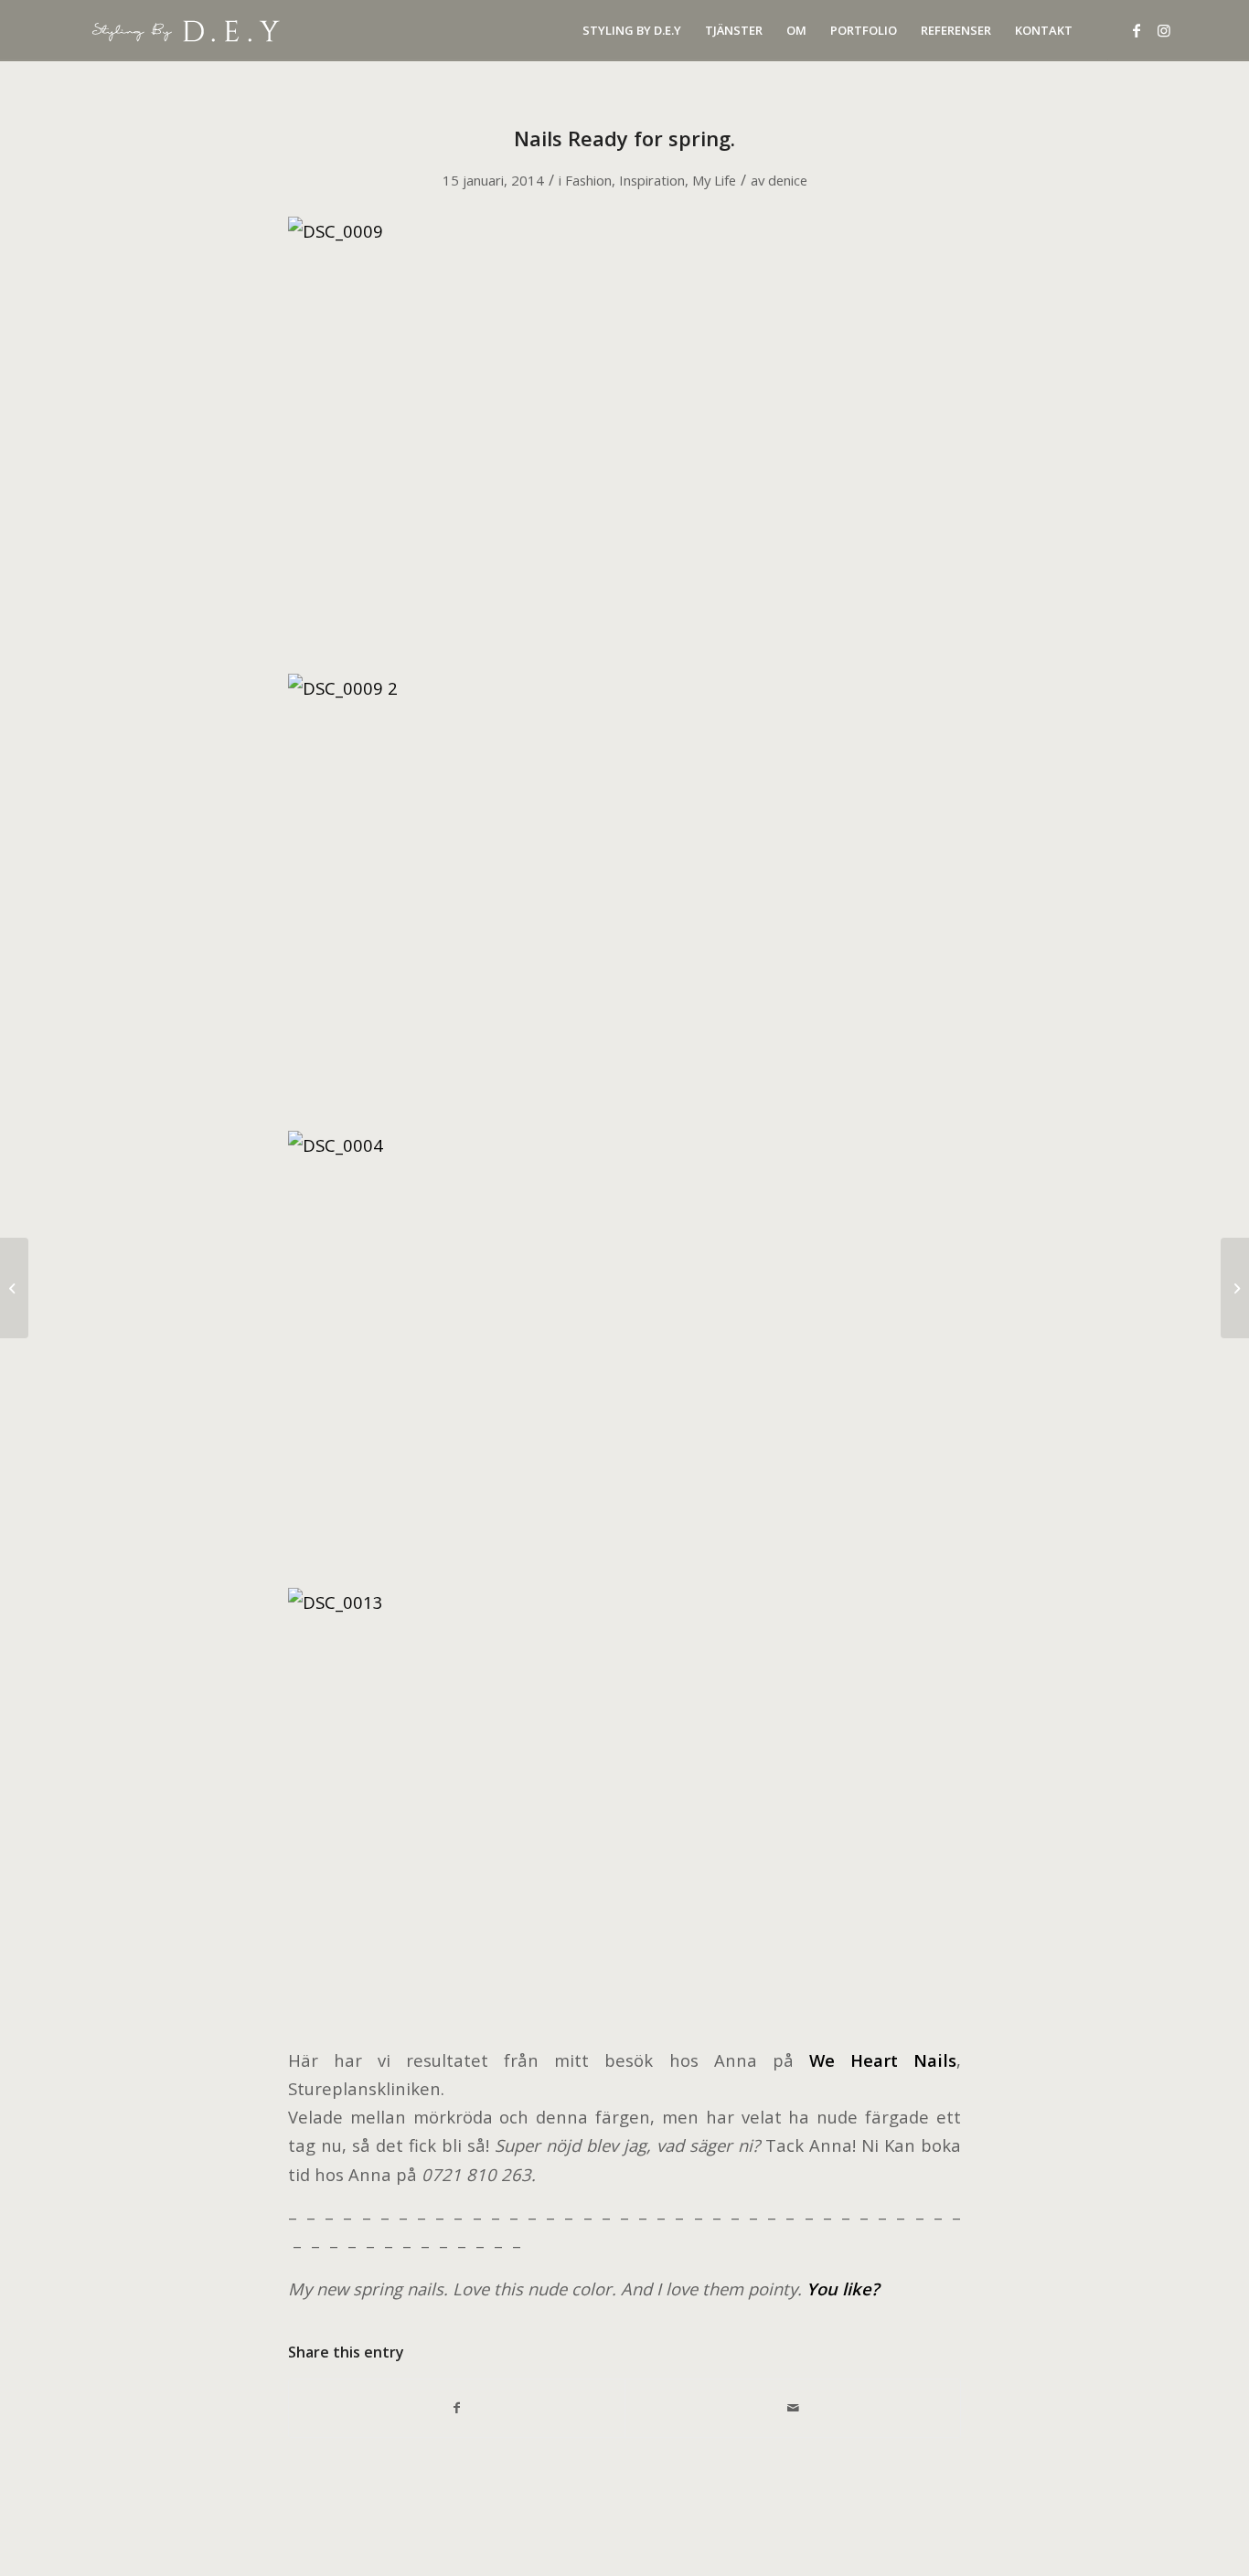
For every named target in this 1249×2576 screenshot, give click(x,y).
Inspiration (652, 180)
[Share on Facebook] (457, 2408)
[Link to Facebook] (1137, 30)
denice (788, 180)
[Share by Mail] (793, 2408)
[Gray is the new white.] (14, 1288)
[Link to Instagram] (1164, 30)
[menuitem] (632, 31)
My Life (714, 180)
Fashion (588, 180)
